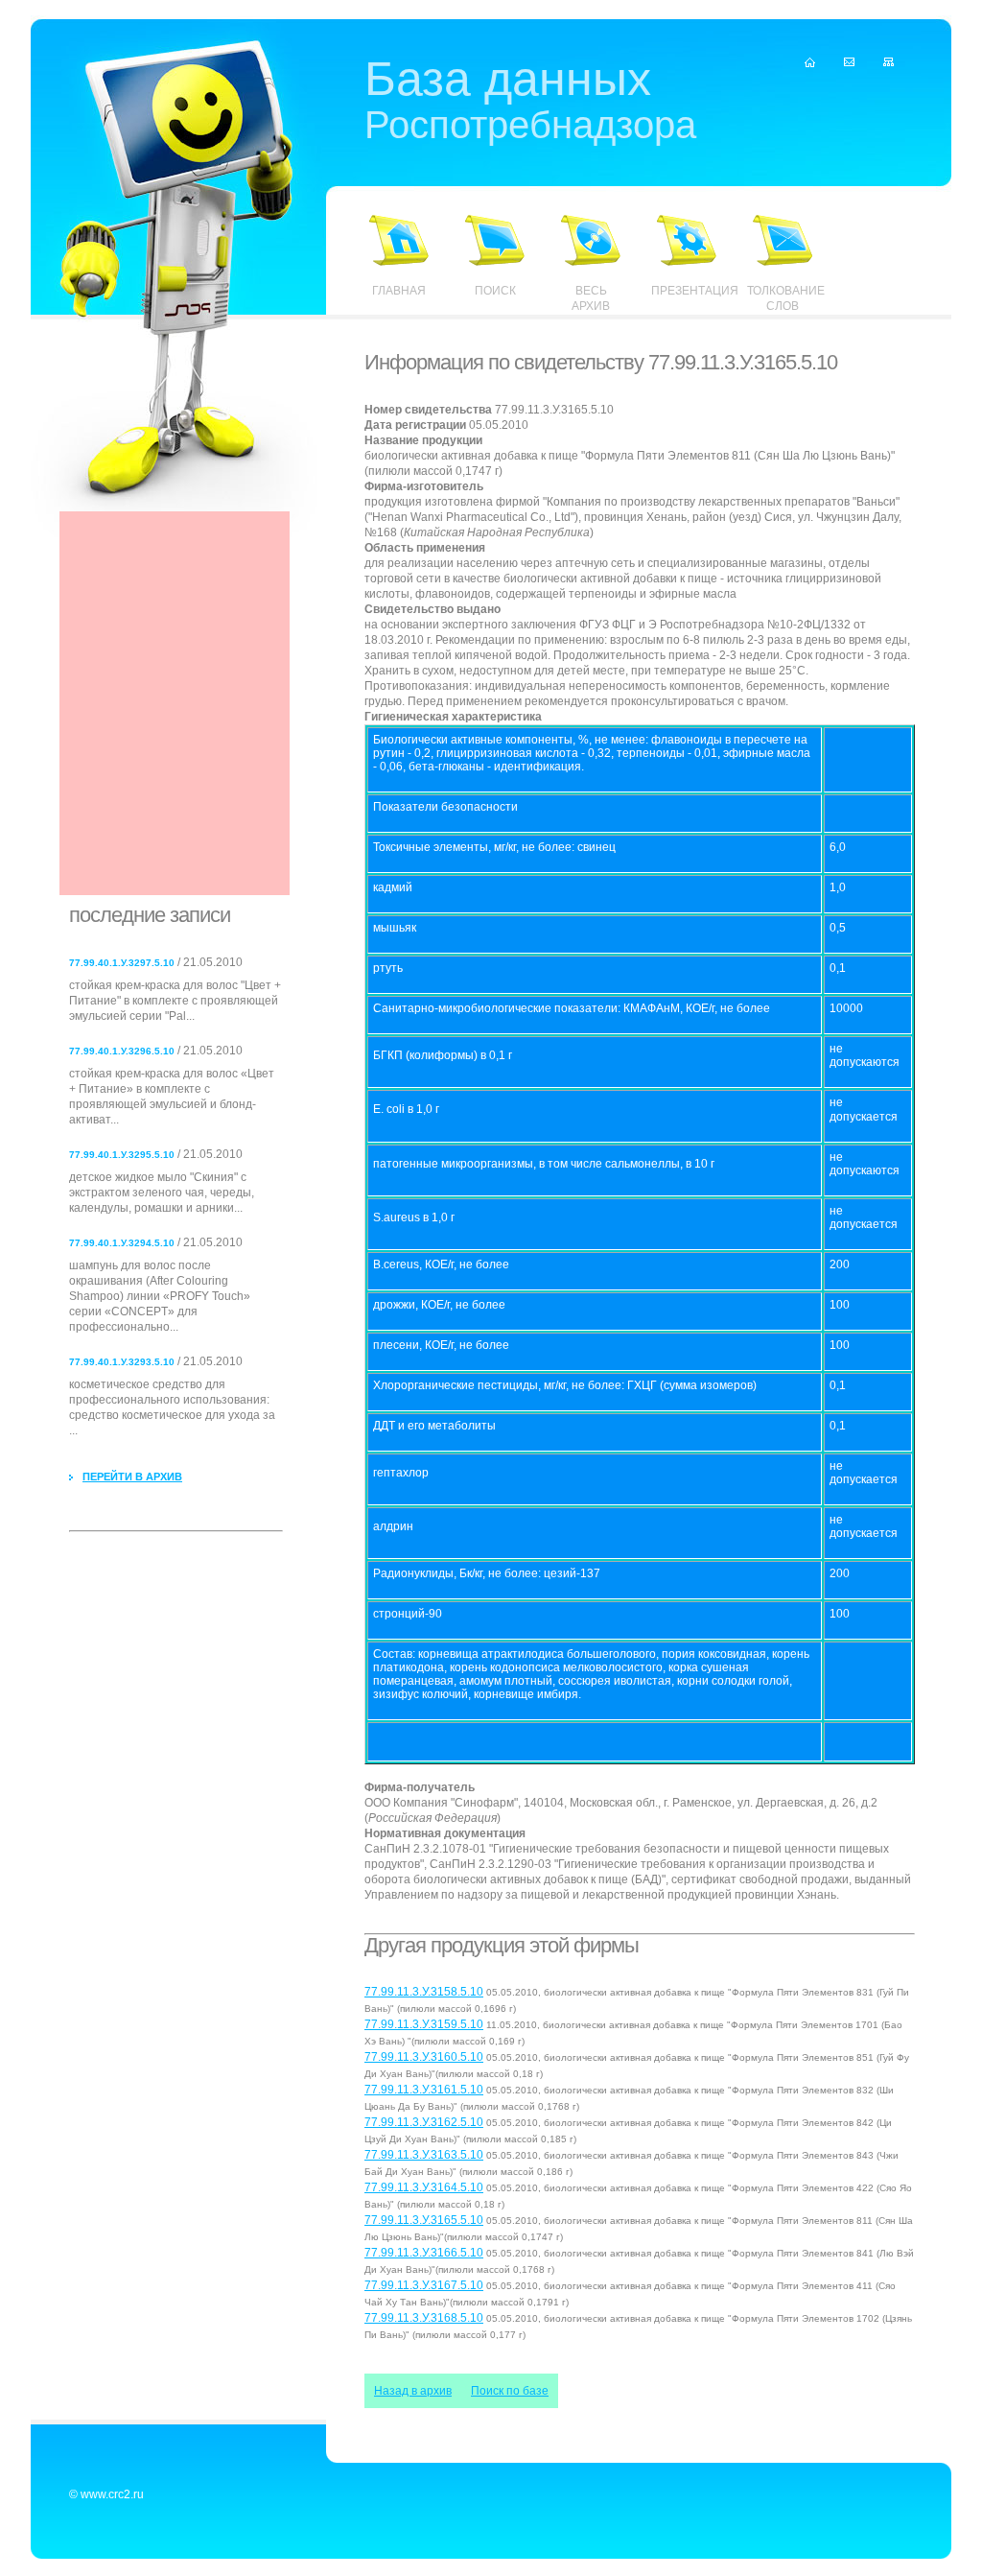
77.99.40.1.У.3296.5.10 (122, 1051)
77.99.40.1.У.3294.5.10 (122, 1243)
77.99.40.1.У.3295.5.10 (122, 1155)
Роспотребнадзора (530, 103)
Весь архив (591, 298)
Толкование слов (783, 298)
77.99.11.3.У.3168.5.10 (424, 2318)
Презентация (687, 291)
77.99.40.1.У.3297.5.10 (122, 963)
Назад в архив (413, 2391)
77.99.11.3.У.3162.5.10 (424, 2122)
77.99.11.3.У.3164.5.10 (424, 2187)
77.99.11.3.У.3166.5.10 (424, 2253)
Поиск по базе (510, 2391)
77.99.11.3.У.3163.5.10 (424, 2155)
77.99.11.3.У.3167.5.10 (424, 2285)
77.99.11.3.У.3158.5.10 (424, 1992)
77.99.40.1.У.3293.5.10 (122, 1362)
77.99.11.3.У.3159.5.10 (424, 2024)
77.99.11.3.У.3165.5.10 (424, 2220)
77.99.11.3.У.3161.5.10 (424, 2090)
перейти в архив (132, 1477)
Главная (399, 291)
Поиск (495, 291)
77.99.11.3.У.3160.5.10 (424, 2057)
